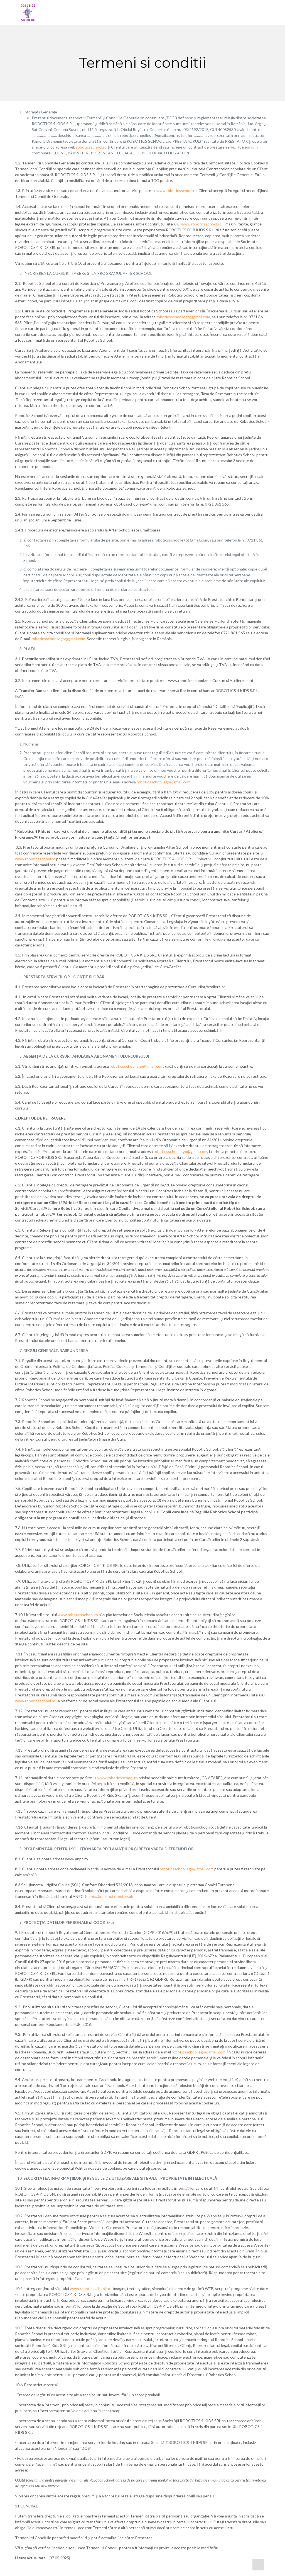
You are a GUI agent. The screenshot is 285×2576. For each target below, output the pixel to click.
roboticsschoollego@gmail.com (183, 317)
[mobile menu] (261, 13)
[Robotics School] (28, 13)
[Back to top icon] (258, 2565)
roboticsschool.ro (91, 147)
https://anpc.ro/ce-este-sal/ (109, 1896)
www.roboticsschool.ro (177, 190)
